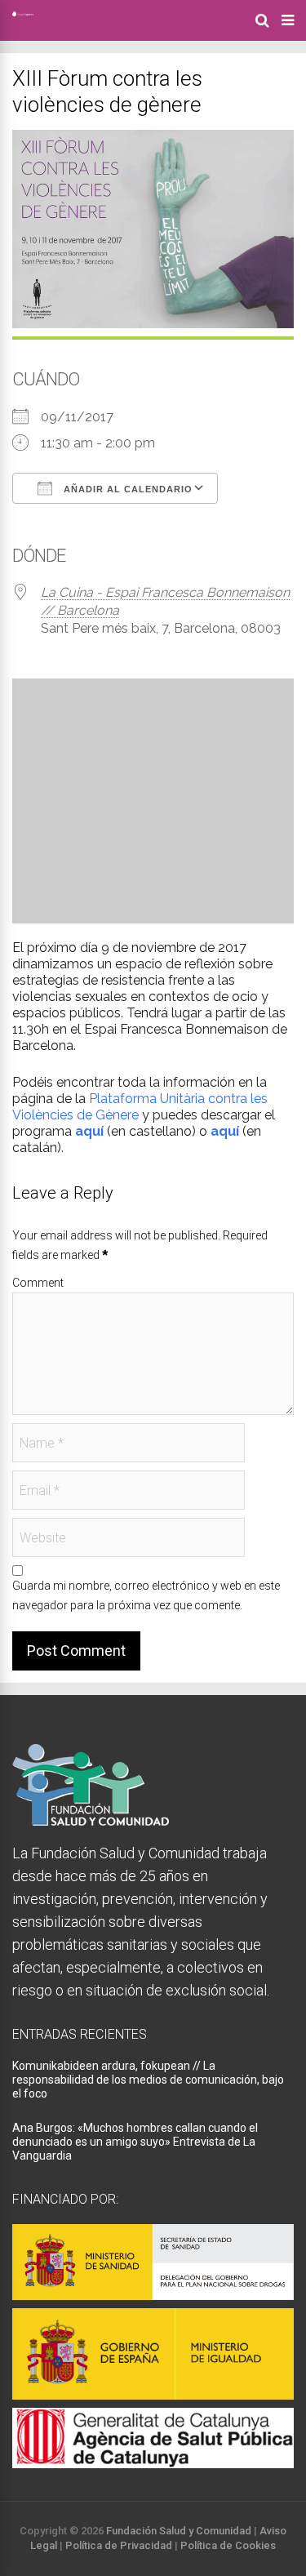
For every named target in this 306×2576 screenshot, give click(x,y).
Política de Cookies (228, 2545)
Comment (38, 1283)
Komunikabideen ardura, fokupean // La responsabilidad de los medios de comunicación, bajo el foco (148, 2080)
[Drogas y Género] (23, 13)
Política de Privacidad (119, 2545)
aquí (225, 1131)
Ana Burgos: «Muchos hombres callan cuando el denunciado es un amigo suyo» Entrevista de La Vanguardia (135, 2142)
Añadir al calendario (126, 489)
